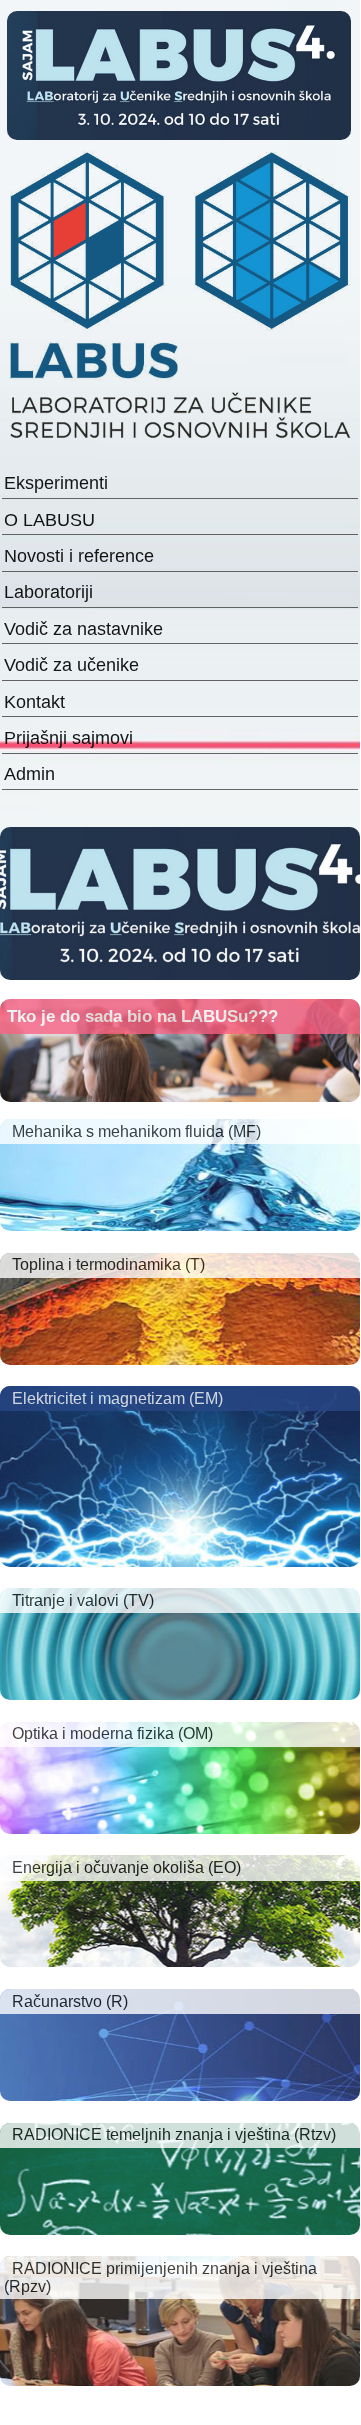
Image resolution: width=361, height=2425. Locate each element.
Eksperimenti (56, 483)
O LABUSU (49, 520)
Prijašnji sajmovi (68, 738)
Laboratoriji (48, 592)
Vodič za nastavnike (83, 629)
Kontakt (34, 702)
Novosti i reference (79, 556)
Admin (29, 774)
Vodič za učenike (71, 665)
